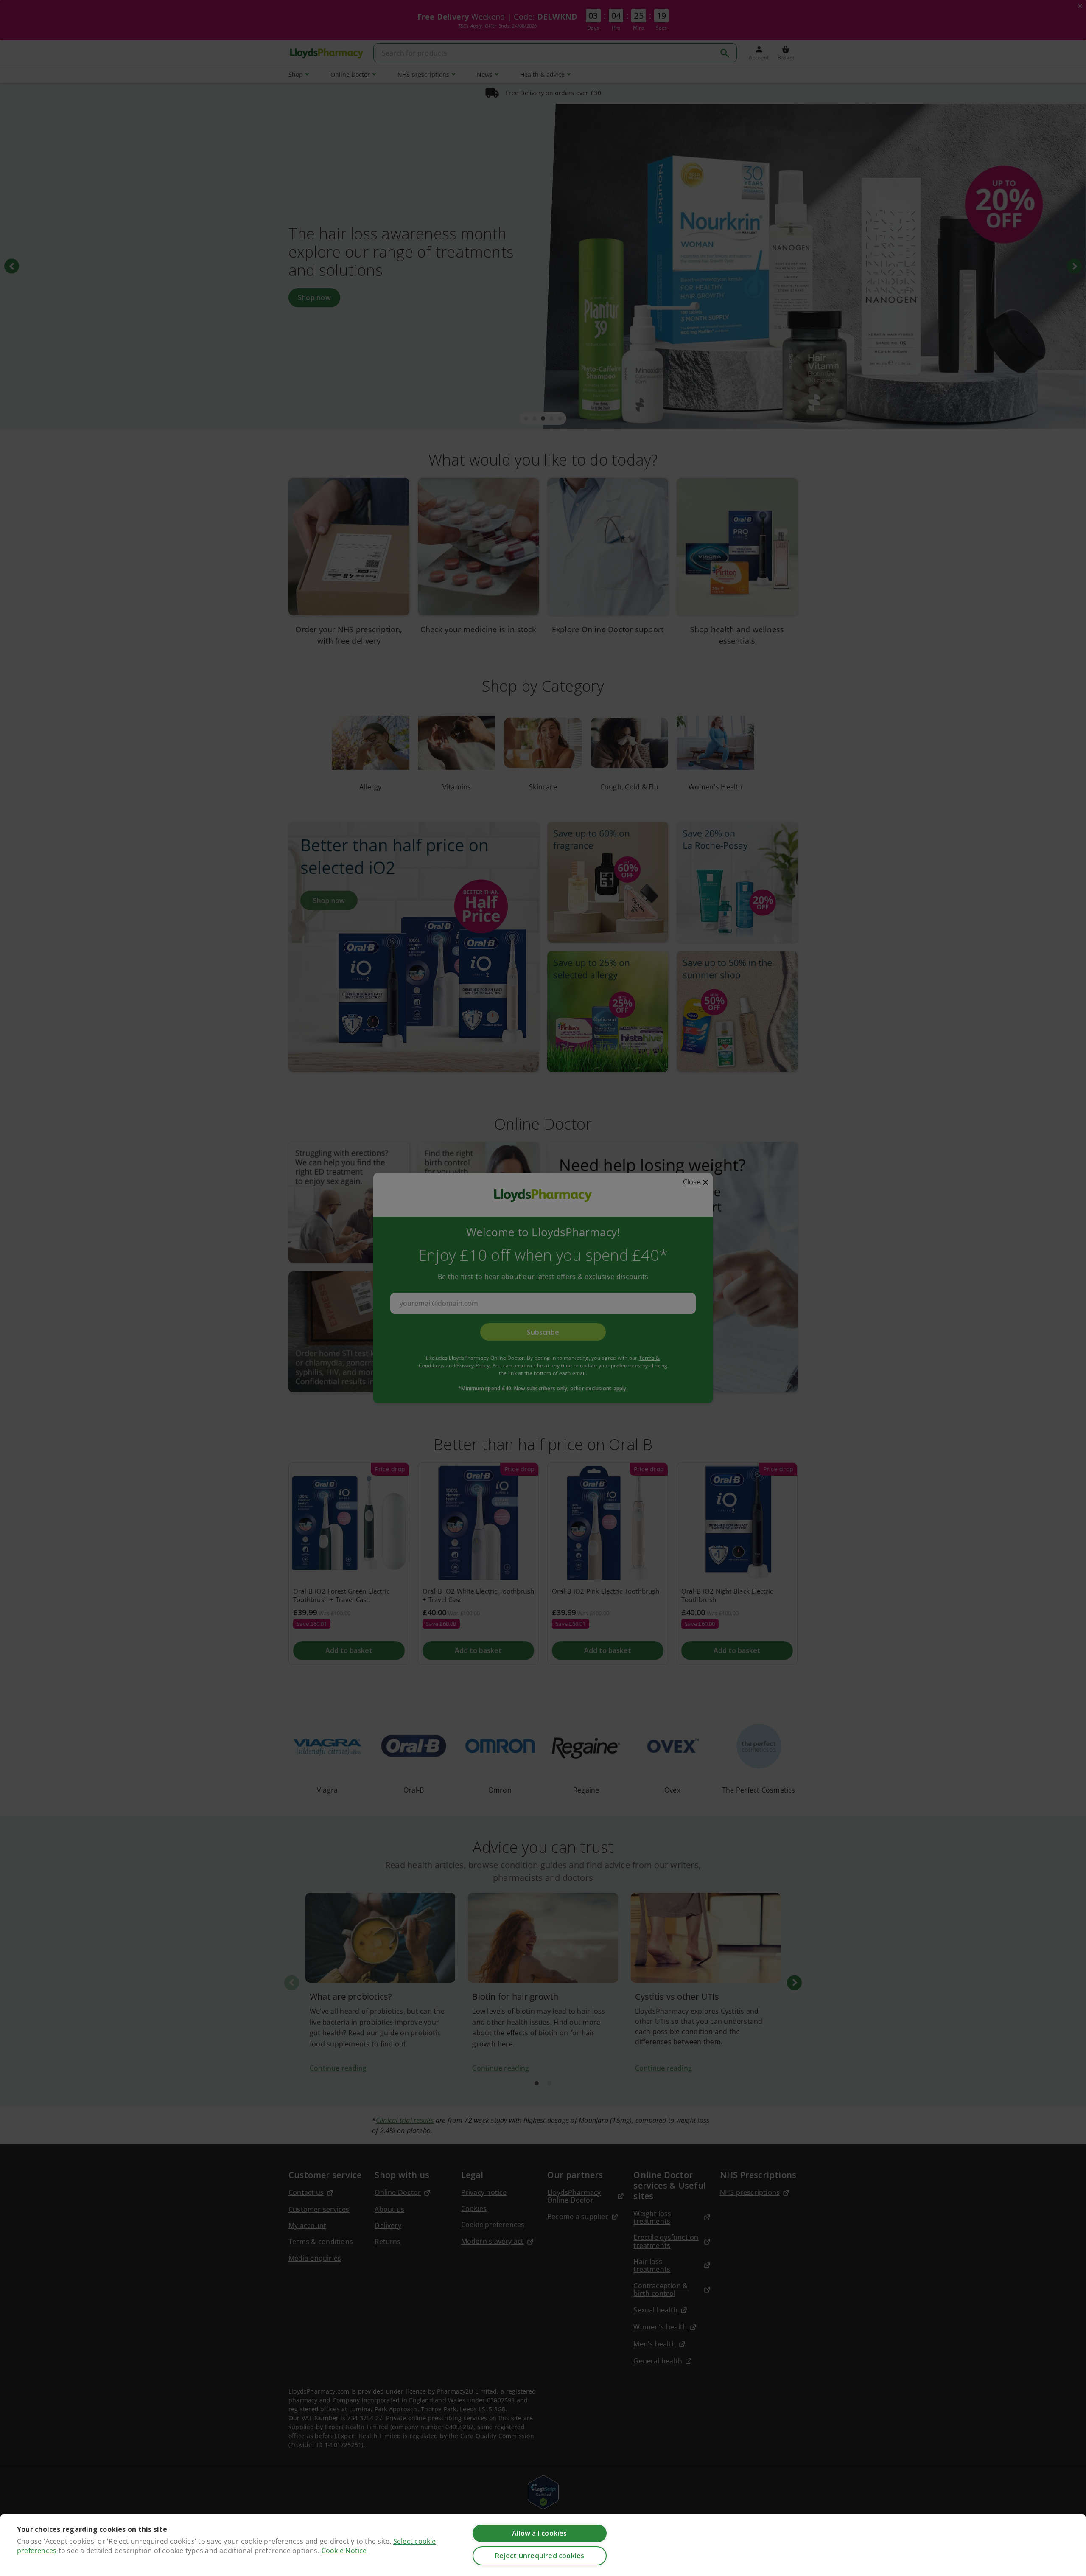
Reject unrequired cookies (540, 2556)
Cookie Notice (344, 2551)
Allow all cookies (539, 2533)
